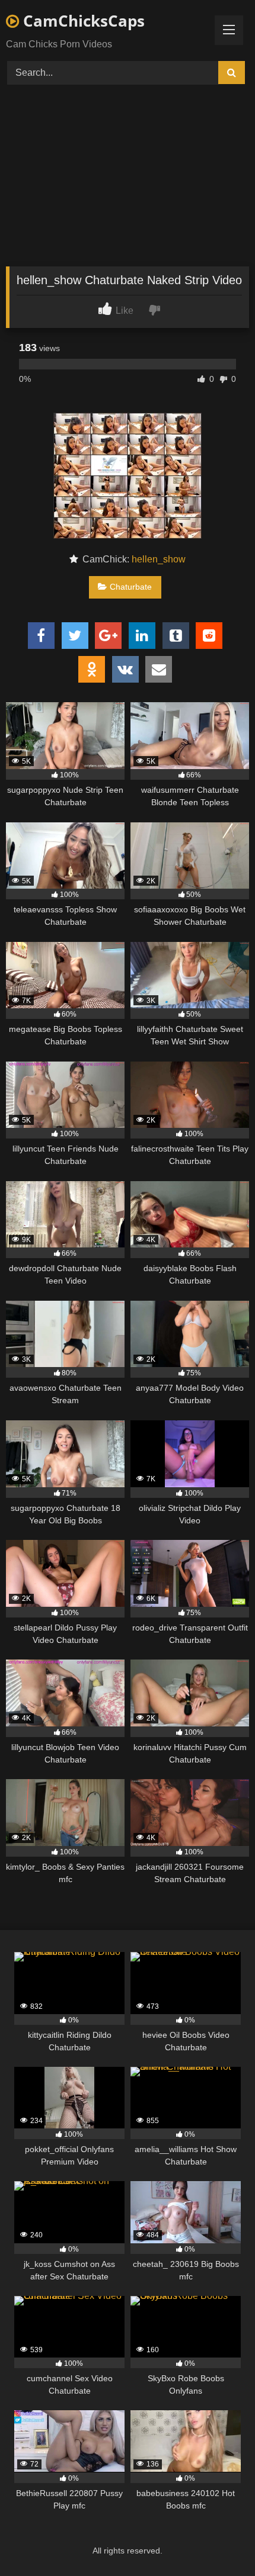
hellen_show (159, 559)
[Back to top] (218, 2541)
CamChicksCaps (82, 21)
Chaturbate (131, 587)
